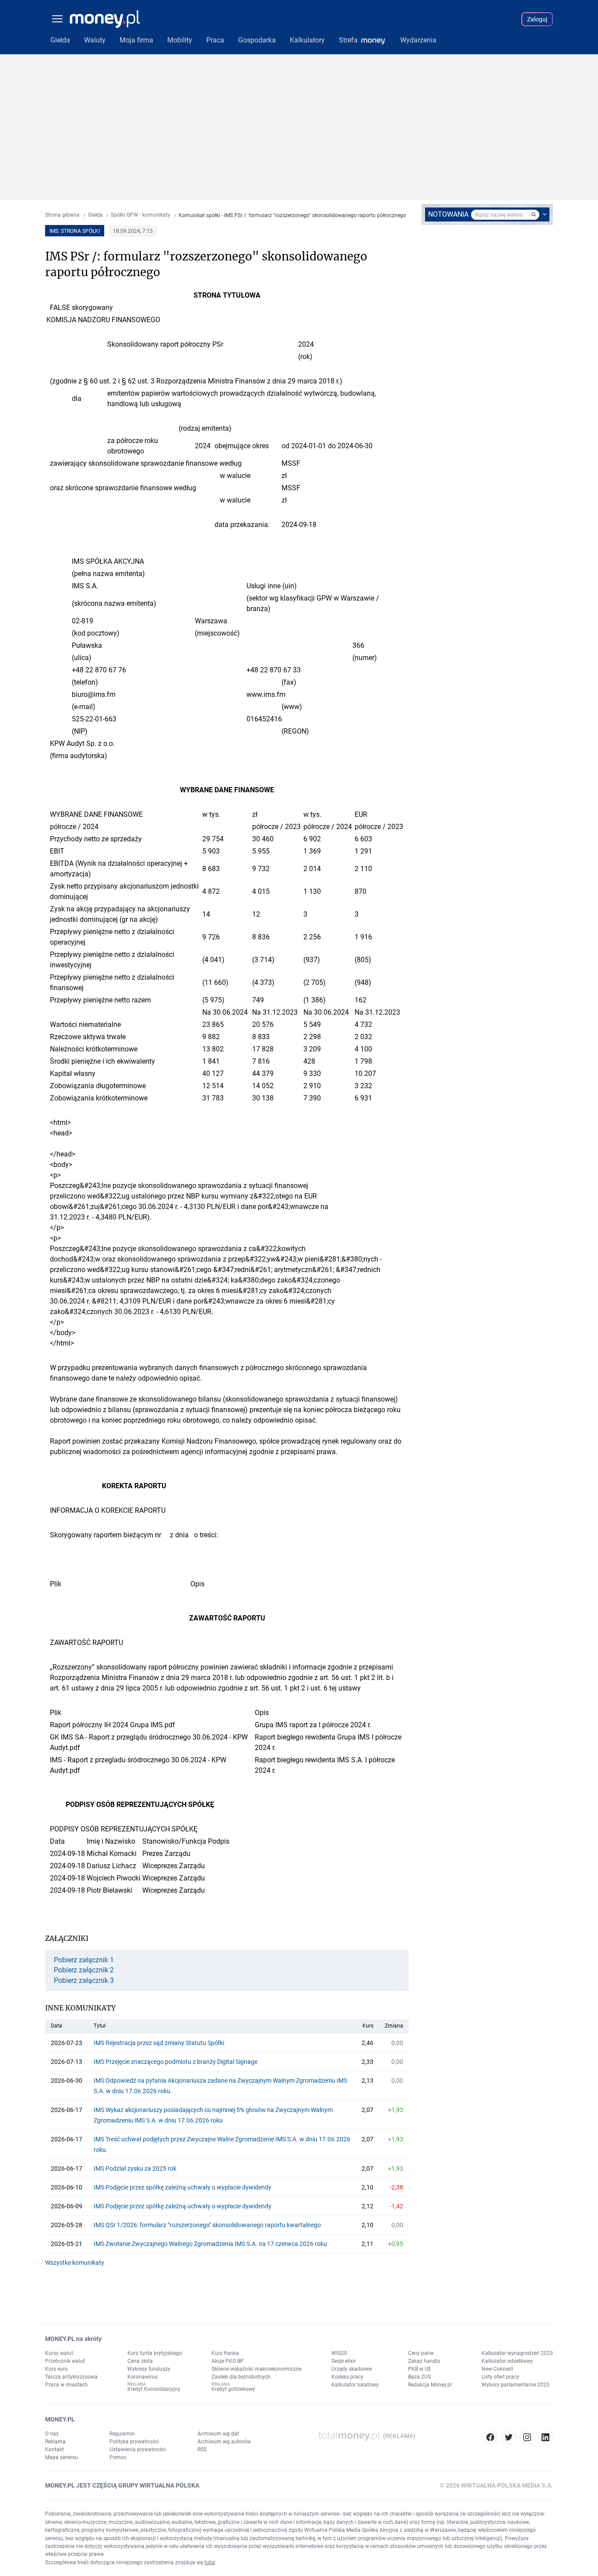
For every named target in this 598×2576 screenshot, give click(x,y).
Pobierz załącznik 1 (84, 1960)
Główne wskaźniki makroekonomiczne (257, 2369)
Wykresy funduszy (149, 2369)
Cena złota (140, 2361)
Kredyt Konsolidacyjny (154, 2389)
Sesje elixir (344, 2361)
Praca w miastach (67, 2385)
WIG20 (339, 2353)
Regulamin (122, 2434)
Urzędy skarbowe (352, 2369)
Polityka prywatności (134, 2442)
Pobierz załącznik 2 (84, 1970)
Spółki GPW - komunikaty (141, 215)
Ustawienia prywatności (138, 2449)
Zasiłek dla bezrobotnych (241, 2377)
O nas (52, 2434)
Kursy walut (59, 2353)
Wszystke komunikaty (75, 2263)
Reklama (55, 2442)
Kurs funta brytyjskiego (155, 2353)
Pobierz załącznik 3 (84, 1981)
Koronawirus (142, 2377)
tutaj (210, 2562)
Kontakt (55, 2449)
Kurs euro (56, 2369)
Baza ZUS (419, 2377)
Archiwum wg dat (218, 2434)
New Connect (497, 2369)
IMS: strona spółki (75, 231)
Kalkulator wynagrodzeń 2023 (517, 2353)
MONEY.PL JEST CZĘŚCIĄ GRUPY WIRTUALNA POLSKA (122, 2485)
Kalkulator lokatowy (355, 2385)
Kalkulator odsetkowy (507, 2361)
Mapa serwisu (62, 2457)
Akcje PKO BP (228, 2361)
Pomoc (118, 2457)
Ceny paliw (421, 2353)
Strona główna (62, 215)
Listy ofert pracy (500, 2377)
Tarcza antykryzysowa (71, 2377)
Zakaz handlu (424, 2361)
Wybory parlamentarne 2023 (515, 2385)
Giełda (95, 215)
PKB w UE (420, 2369)
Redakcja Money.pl (430, 2385)
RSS (202, 2449)
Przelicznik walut (65, 2361)
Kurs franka (225, 2353)
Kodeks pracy (347, 2377)
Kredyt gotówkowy (233, 2389)
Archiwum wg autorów (224, 2442)
